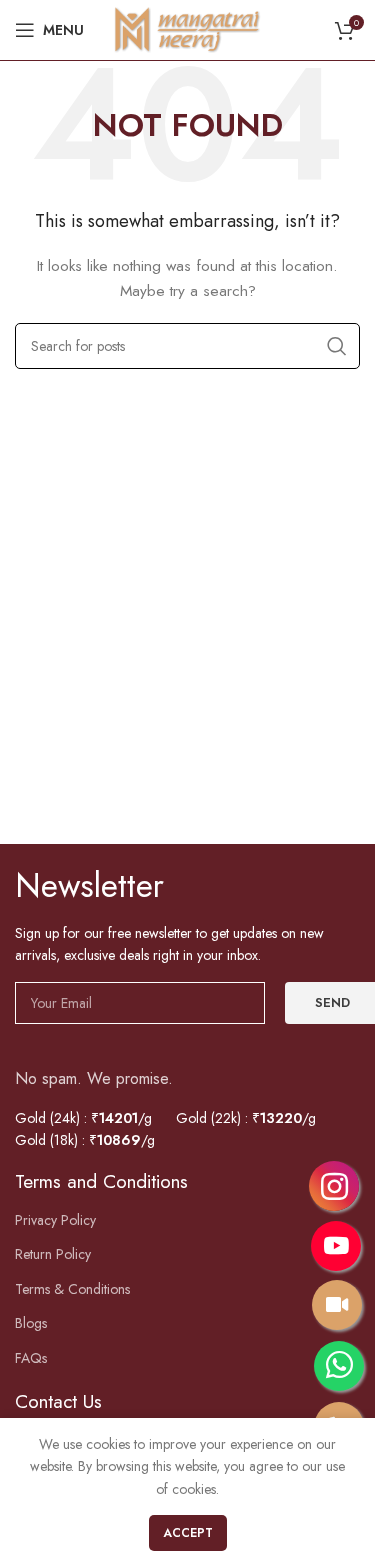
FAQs (31, 1358)
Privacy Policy (55, 1220)
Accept (188, 1533)
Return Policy (53, 1254)
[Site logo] (188, 28)
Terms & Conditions (72, 1289)
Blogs (31, 1323)
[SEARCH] (337, 346)
